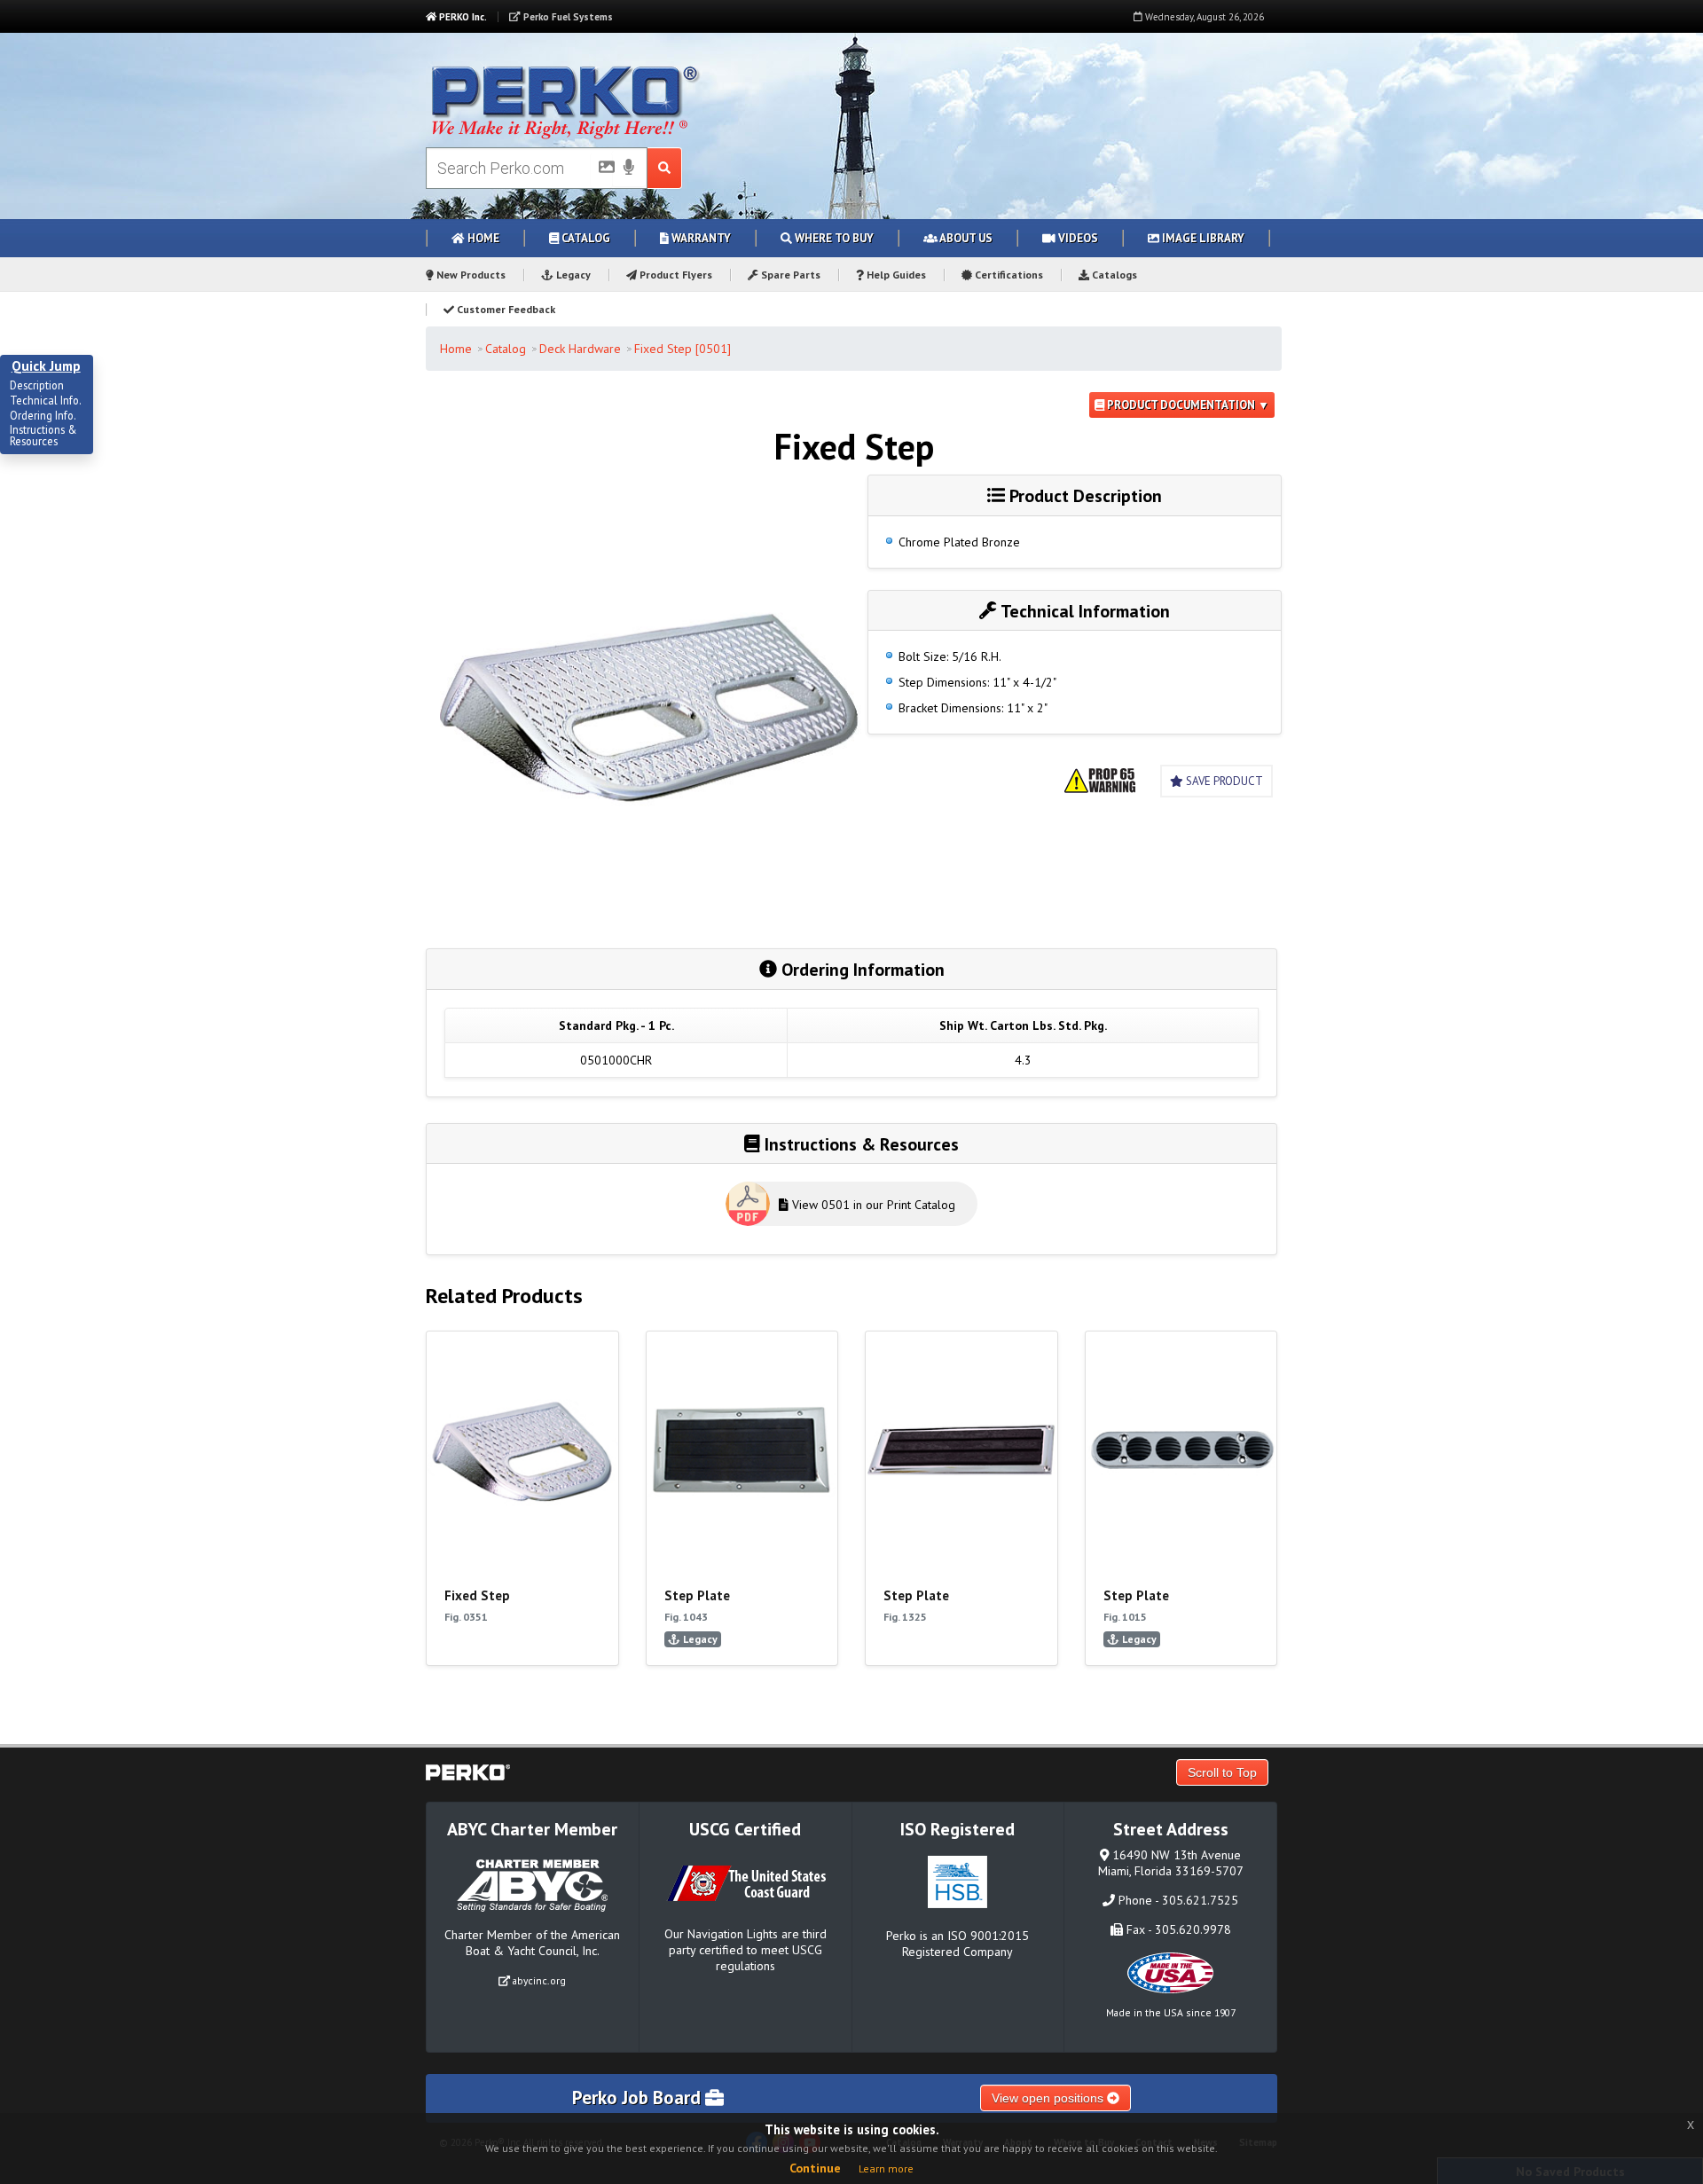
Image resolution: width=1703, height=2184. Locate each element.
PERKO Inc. (462, 17)
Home (482, 238)
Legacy (572, 275)
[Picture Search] (601, 170)
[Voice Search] (629, 169)
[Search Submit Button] (665, 168)
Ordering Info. (43, 416)
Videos (1077, 238)
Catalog (585, 238)
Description (37, 386)
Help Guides (895, 275)
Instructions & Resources (43, 436)
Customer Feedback (505, 309)
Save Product (1223, 781)
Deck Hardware (580, 349)
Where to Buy (833, 238)
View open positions (1049, 2098)
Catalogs (1113, 275)
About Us (965, 238)
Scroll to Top (1222, 1772)
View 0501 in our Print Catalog (872, 1205)
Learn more (886, 2168)
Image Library (1202, 238)
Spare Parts (789, 275)
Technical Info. (46, 401)
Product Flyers (675, 275)
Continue (815, 2168)
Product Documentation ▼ (1187, 405)
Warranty (700, 238)
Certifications (1008, 275)
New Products (470, 275)
